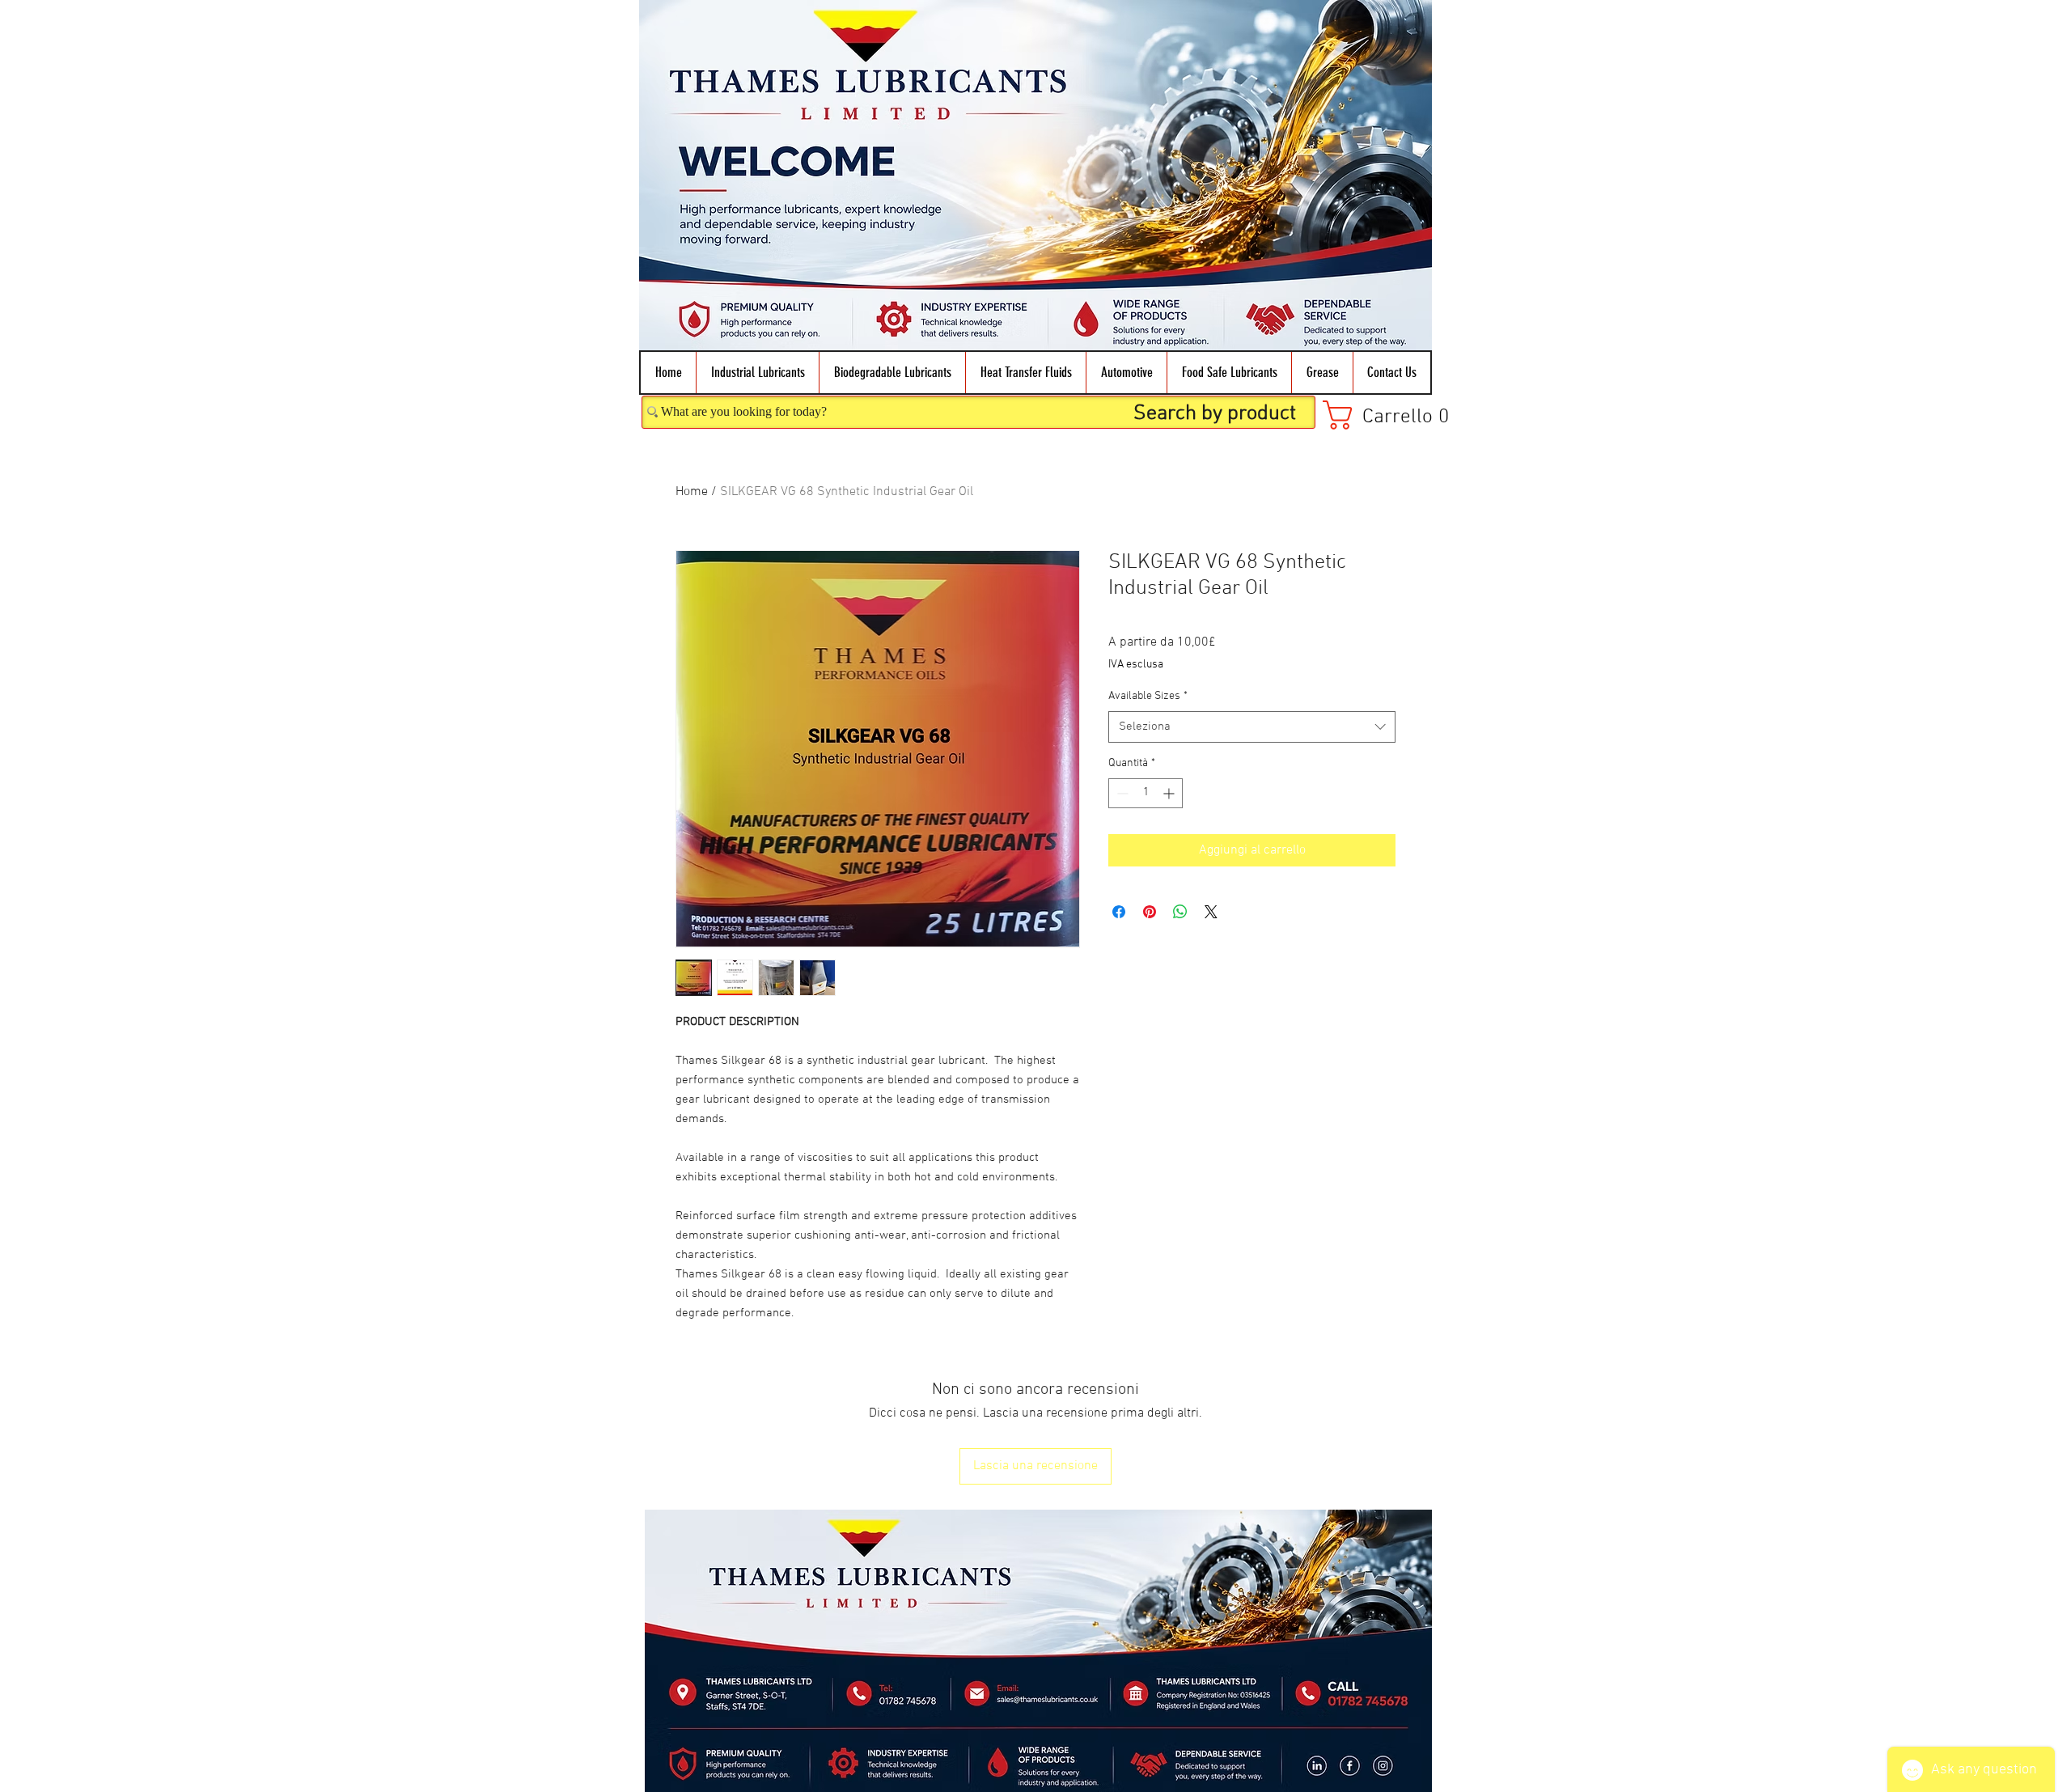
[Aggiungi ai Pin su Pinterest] (1150, 912)
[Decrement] (1121, 793)
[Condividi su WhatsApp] (1180, 912)
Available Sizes (1148, 696)
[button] (757, 373)
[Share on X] (1211, 912)
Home (692, 492)
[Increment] (1170, 793)
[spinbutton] (1146, 793)
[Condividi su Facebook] (1119, 912)
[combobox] (1252, 727)
